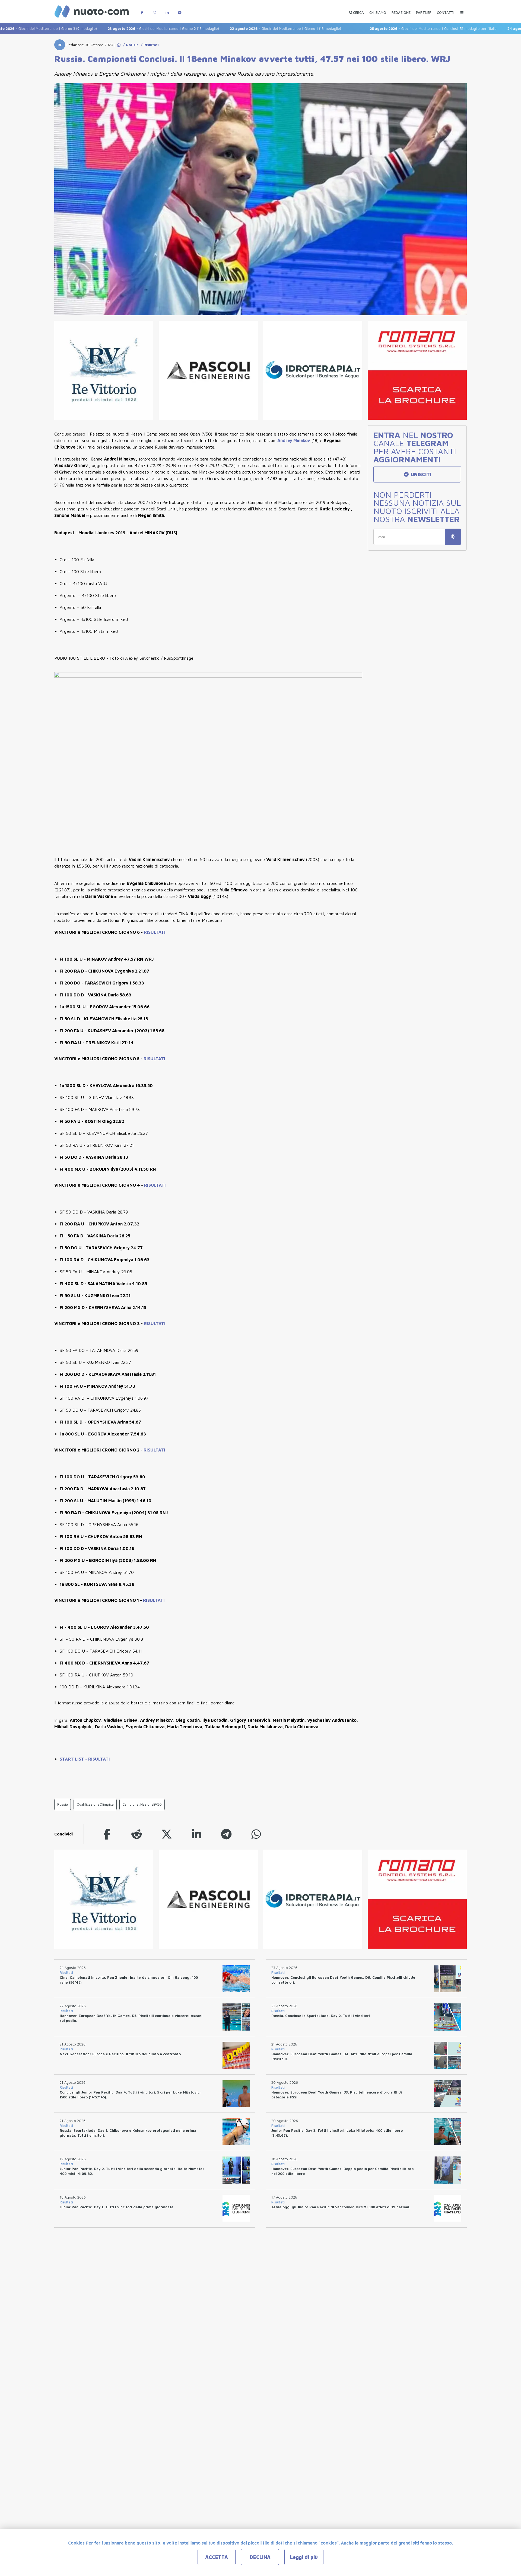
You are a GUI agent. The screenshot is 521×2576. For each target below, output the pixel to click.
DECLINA (260, 2557)
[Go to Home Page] (119, 45)
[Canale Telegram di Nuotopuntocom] (180, 10)
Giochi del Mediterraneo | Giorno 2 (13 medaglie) (106, 28)
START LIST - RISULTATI (85, 1759)
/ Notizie (130, 45)
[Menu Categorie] (462, 10)
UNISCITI (420, 474)
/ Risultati (149, 45)
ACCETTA (217, 2557)
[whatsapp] (256, 1834)
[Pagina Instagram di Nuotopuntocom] (154, 10)
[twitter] (167, 1834)
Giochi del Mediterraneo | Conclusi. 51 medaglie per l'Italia (376, 28)
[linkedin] (196, 1834)
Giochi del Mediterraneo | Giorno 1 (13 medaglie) (228, 28)
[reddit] (137, 1834)
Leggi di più (304, 2557)
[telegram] (226, 1834)
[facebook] (107, 1834)
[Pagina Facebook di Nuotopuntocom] (142, 10)
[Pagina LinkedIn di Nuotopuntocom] (167, 10)
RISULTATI (155, 932)
